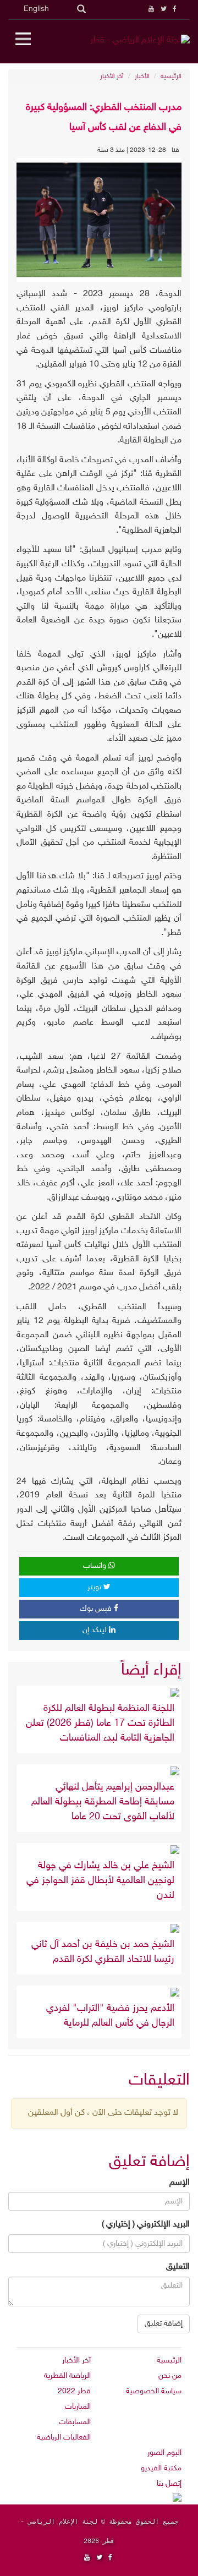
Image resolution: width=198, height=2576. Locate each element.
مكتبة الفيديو (161, 2468)
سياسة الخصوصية (154, 2391)
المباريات (78, 2407)
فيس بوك (97, 1609)
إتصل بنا (169, 2484)
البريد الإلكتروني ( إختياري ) (146, 2225)
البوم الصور (164, 2453)
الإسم (180, 2183)
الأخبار (142, 76)
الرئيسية (171, 76)
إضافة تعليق (164, 2324)
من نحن (170, 2376)
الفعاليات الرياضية (64, 2438)
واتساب (96, 1566)
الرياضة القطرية (67, 2376)
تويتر (95, 1587)
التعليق (178, 2267)
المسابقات (75, 2422)
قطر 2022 (74, 2391)
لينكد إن (96, 1630)
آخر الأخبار (112, 76)
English (36, 9)
